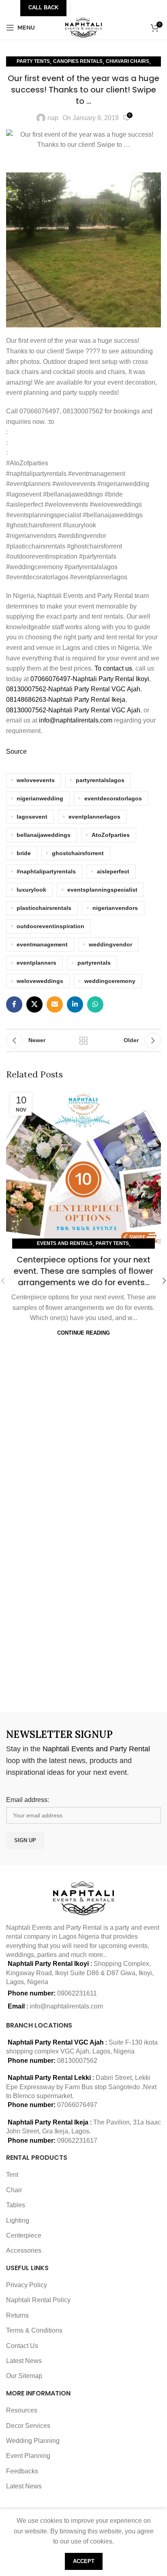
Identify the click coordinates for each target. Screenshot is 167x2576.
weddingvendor (110, 944)
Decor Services (28, 2426)
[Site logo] (84, 27)
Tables (16, 2205)
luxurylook (31, 890)
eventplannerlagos (94, 817)
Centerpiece (24, 2235)
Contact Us (22, 2346)
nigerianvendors (115, 908)
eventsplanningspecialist (102, 890)
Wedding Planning (33, 2441)
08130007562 (77, 2061)
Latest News (24, 2361)
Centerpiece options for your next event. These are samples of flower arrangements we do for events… (83, 1271)
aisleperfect (113, 871)
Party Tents (33, 61)
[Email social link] (55, 1004)
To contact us (113, 668)
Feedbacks (22, 2471)
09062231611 (77, 1993)
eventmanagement (42, 944)
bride (24, 853)
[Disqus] (83, 1591)
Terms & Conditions (34, 2330)
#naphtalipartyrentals (46, 871)
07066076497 (77, 2105)
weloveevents (36, 780)
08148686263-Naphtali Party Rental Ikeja (66, 700)
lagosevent (32, 817)
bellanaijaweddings (44, 835)
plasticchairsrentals (44, 908)
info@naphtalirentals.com (76, 720)
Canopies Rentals (78, 61)
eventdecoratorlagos (113, 798)
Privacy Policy (27, 2285)
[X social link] (34, 1004)
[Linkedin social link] (75, 1004)
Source (16, 752)
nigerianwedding (40, 798)
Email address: (28, 1800)
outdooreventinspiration (50, 926)
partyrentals (94, 963)
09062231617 (77, 2141)
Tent (12, 2175)
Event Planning (28, 2456)
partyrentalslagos (100, 780)
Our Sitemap (24, 2376)
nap (53, 118)
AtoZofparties (111, 835)
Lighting (18, 2220)
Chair (14, 2190)
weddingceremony (110, 981)
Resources (22, 2410)
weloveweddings (40, 981)
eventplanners (36, 963)
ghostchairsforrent (78, 853)
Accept (84, 2561)
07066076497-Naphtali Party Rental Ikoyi (90, 679)
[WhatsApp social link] (95, 1004)
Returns (17, 2315)
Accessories (24, 2250)
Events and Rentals (65, 1243)
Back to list (83, 1041)
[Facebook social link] (14, 1004)
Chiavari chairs (127, 61)
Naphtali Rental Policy (38, 2300)
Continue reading (83, 1333)
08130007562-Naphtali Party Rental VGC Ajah (73, 689)
